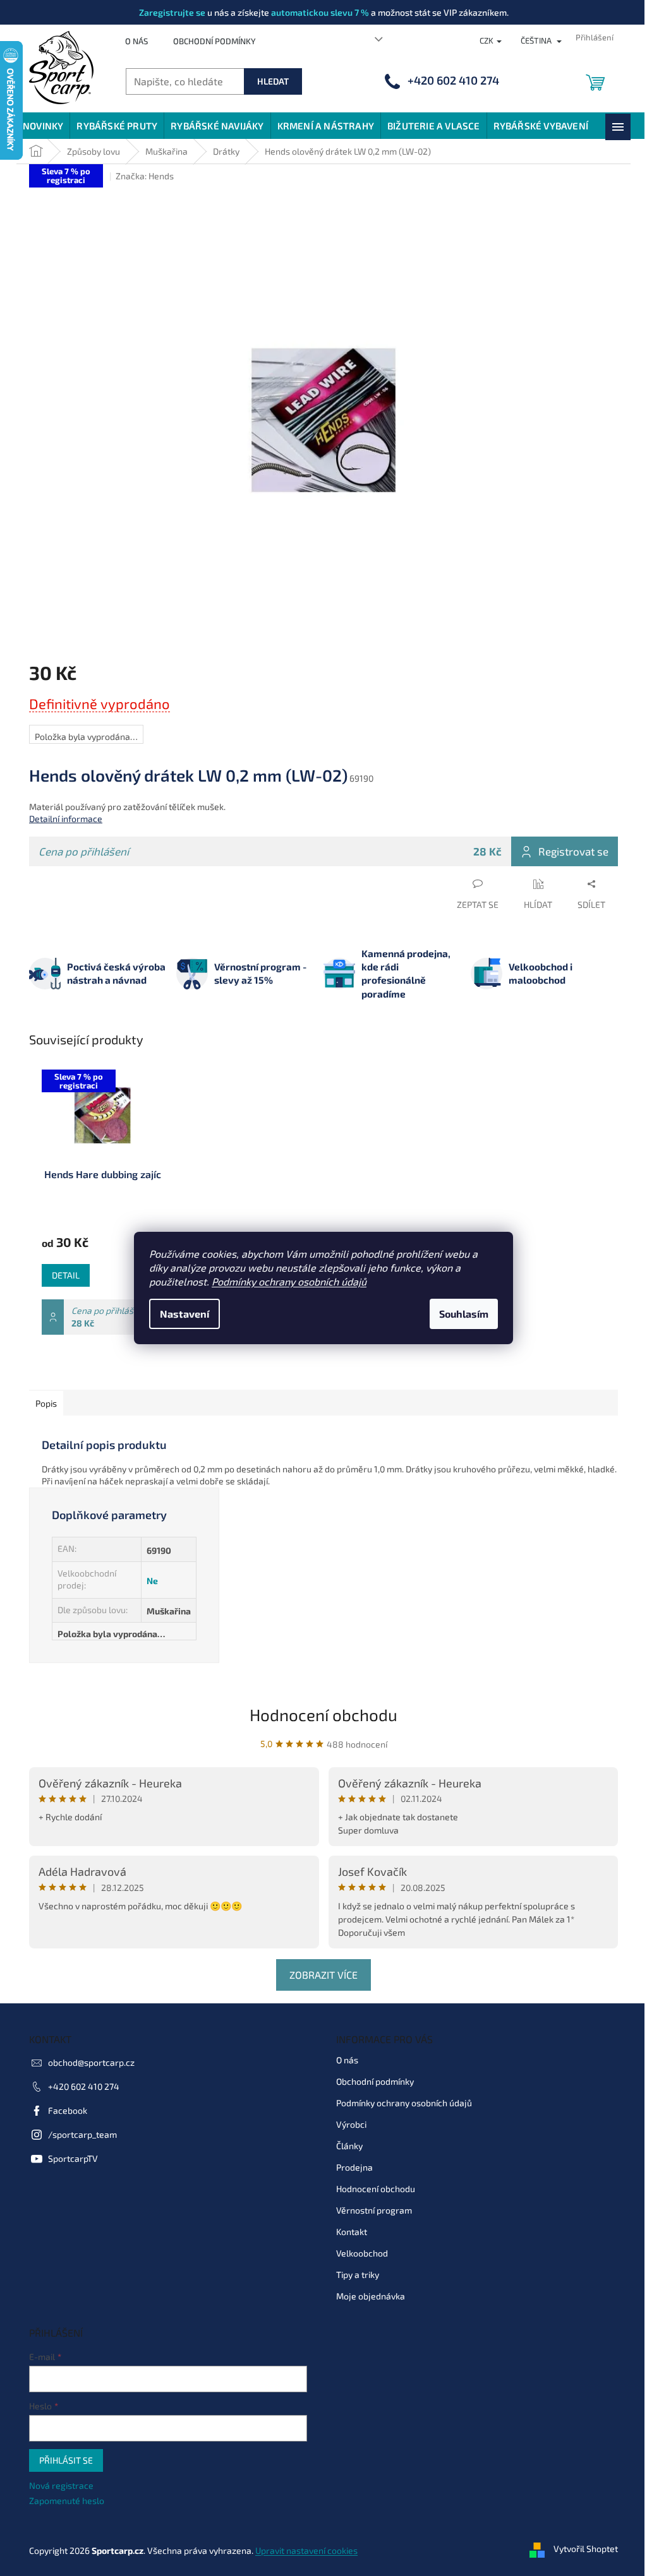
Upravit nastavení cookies (306, 2550)
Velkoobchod (362, 2253)
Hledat (273, 81)
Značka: (145, 176)
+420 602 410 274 (84, 2086)
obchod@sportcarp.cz (91, 2062)
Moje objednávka (371, 2296)
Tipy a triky (358, 2275)
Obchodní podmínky (215, 41)
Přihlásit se (66, 2460)
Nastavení (184, 1314)
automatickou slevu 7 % (320, 12)
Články (349, 2146)
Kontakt (352, 2232)
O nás (136, 41)
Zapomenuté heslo (67, 2501)
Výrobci (351, 2124)
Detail (66, 1275)
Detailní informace (66, 819)
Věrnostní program (374, 2210)
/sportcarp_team (82, 2134)
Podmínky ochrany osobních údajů (289, 1281)
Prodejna (354, 2167)
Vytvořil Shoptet (586, 2549)
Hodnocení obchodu (323, 1714)
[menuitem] (43, 126)
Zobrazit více (323, 1975)
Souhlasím (464, 1314)
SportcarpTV (73, 2158)
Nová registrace (61, 2485)
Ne (152, 1581)
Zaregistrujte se (172, 12)
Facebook (68, 2110)
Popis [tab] (46, 1403)
